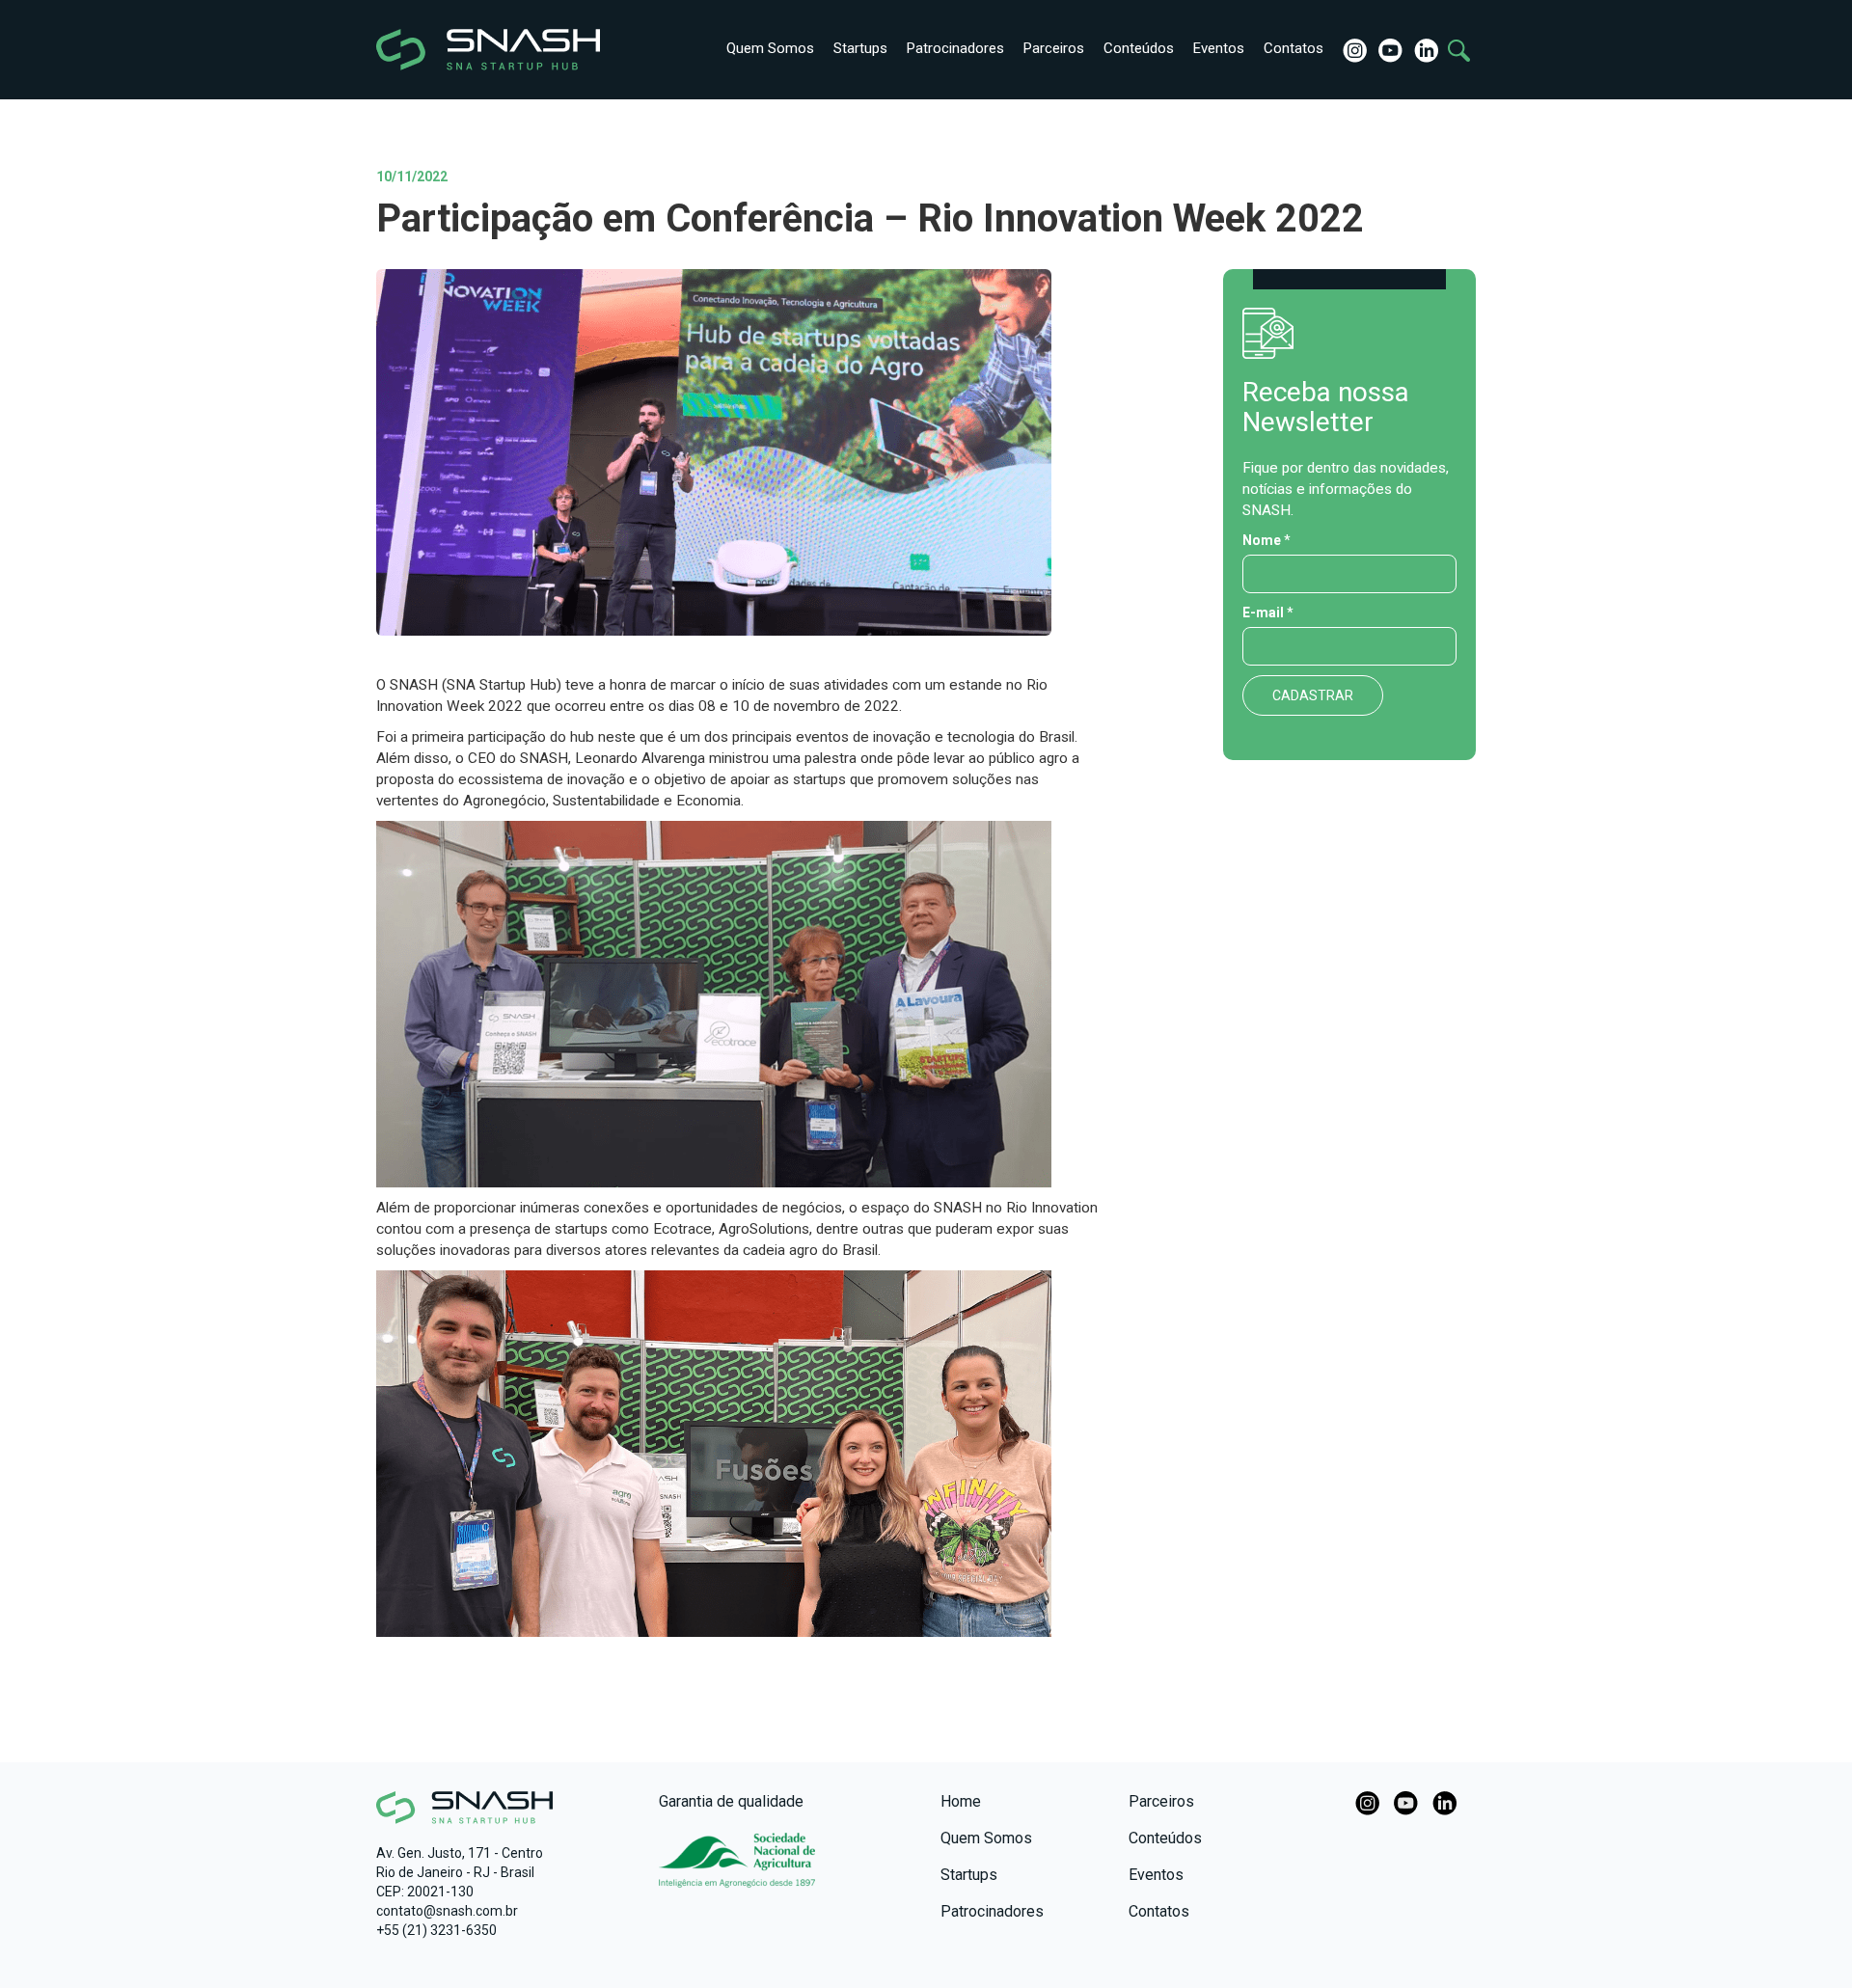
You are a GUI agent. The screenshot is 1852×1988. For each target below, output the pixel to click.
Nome (1266, 540)
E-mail (1268, 613)
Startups (860, 48)
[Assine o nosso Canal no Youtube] (1406, 1802)
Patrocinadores (955, 48)
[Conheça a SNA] (737, 1870)
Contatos (1294, 48)
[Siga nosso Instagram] (1353, 49)
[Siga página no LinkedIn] (1424, 49)
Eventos (1219, 48)
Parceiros (1054, 48)
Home (961, 1801)
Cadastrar (1313, 695)
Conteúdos (1139, 48)
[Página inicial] (456, 50)
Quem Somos (770, 48)
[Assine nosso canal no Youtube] (1389, 49)
